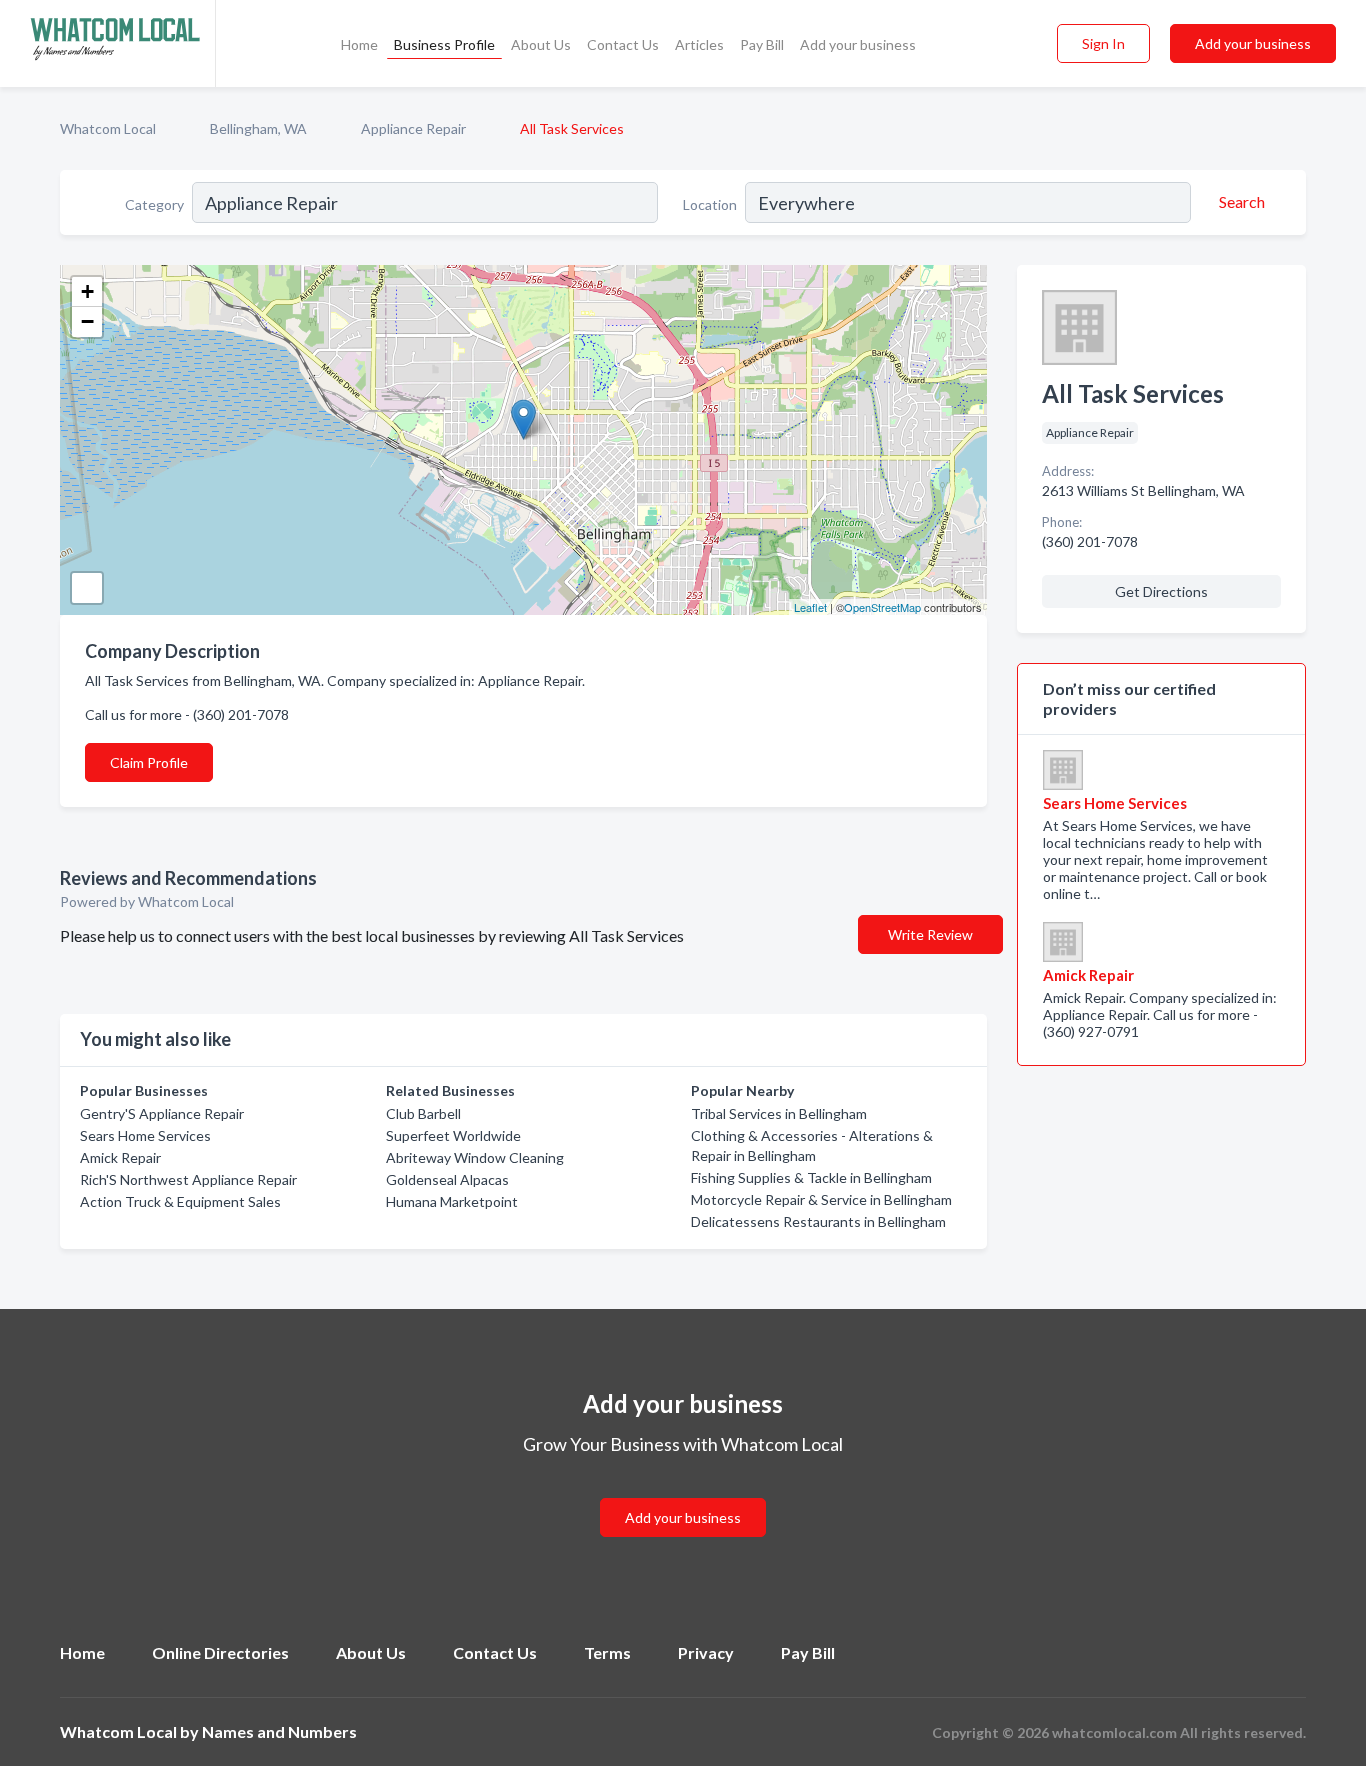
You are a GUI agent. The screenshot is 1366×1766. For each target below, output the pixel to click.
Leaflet (810, 607)
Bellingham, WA (258, 128)
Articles (699, 44)
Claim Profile (149, 762)
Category (154, 204)
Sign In (1103, 43)
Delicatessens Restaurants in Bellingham (818, 1221)
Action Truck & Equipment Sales (180, 1201)
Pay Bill (762, 44)
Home (359, 44)
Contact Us (623, 44)
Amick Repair (120, 1157)
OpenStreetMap (882, 607)
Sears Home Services (145, 1135)
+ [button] (87, 291)
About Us (541, 44)
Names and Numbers (279, 1731)
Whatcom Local (108, 128)
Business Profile (444, 44)
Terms (607, 1652)
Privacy (706, 1652)
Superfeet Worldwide (453, 1135)
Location (710, 204)
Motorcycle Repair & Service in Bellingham (821, 1199)
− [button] (87, 321)
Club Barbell (423, 1113)
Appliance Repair (413, 128)
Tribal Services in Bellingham (779, 1113)
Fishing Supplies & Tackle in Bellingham (811, 1177)
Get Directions (1161, 591)
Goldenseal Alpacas (447, 1179)
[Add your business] (683, 1493)
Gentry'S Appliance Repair (162, 1113)
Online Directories (220, 1652)
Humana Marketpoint (452, 1201)
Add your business (858, 44)
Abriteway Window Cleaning (475, 1157)
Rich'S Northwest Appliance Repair (188, 1179)
